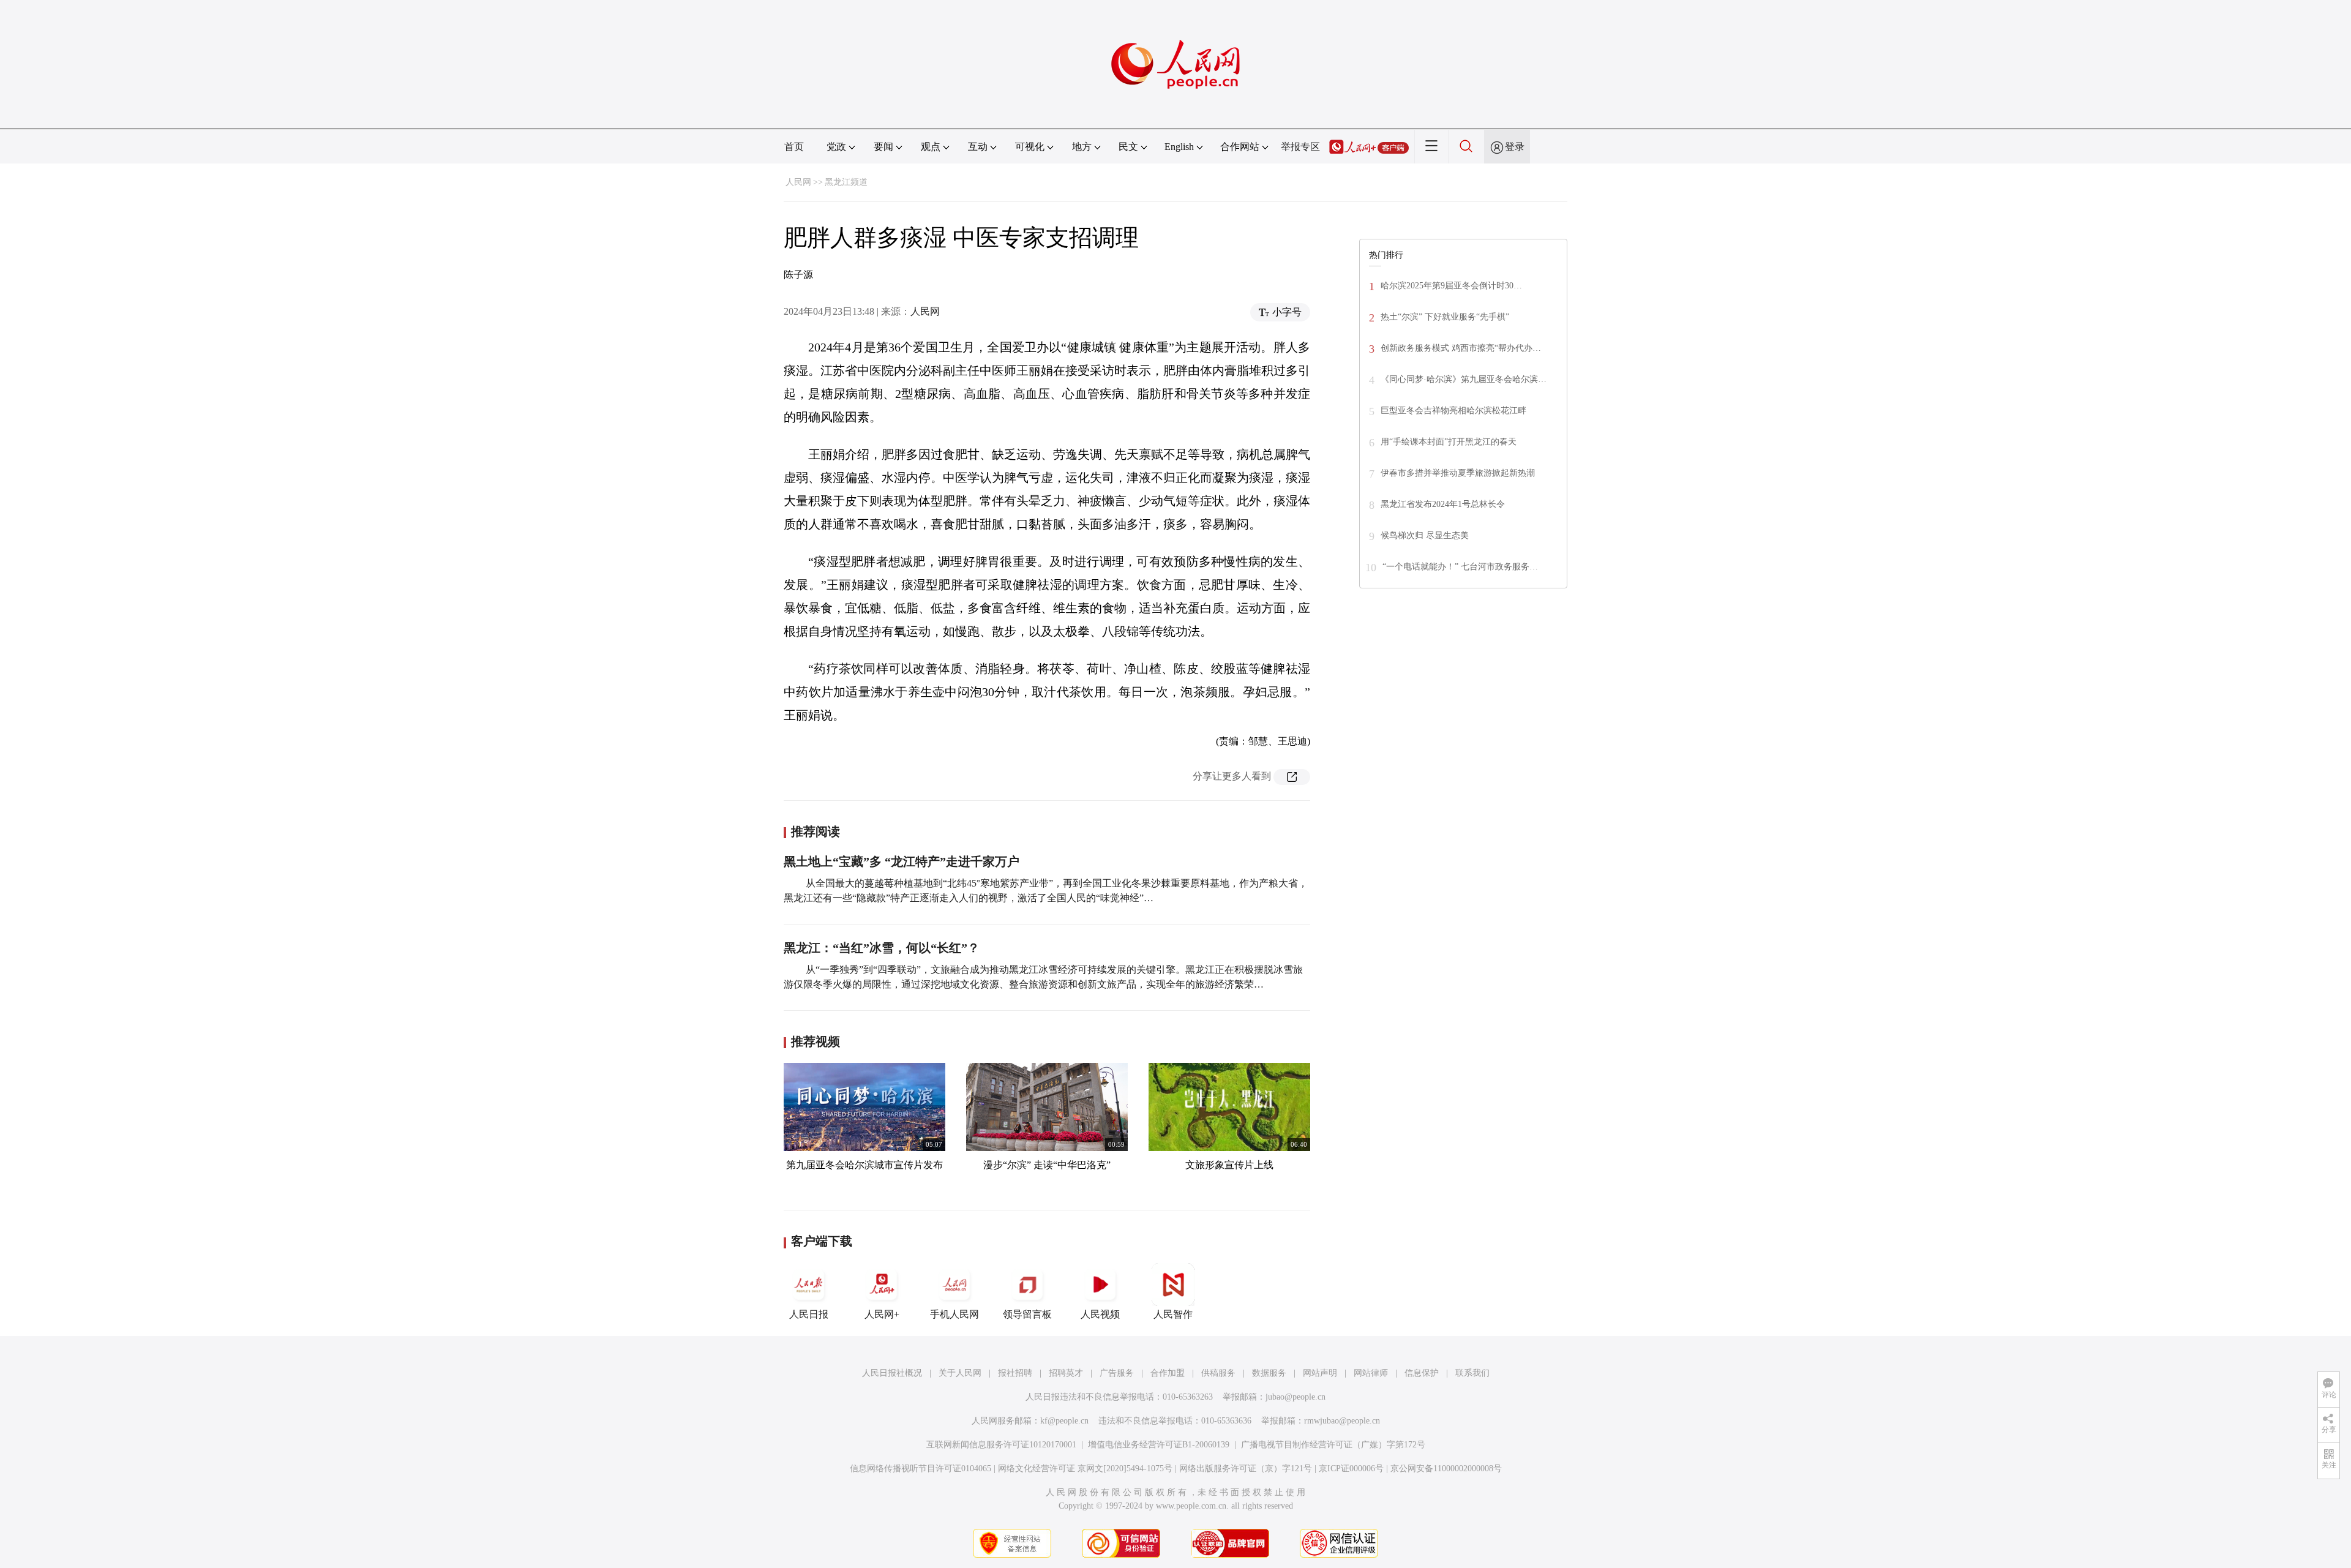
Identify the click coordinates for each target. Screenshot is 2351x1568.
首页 (794, 147)
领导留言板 (1027, 1314)
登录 (1515, 147)
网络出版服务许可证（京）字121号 (1246, 1469)
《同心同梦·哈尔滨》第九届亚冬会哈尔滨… (1464, 379)
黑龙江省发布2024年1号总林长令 (1443, 504)
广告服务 (1117, 1373)
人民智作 (1173, 1314)
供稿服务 (1218, 1373)
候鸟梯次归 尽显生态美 (1425, 535)
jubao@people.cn (1295, 1397)
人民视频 (1100, 1314)
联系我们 (1472, 1373)
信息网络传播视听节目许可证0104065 (921, 1469)
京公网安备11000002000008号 (1446, 1469)
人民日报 (809, 1314)
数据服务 (1269, 1373)
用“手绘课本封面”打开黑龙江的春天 (1449, 442)
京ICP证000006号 (1351, 1469)
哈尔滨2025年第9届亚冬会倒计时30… (1451, 286)
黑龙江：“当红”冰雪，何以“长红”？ (882, 948)
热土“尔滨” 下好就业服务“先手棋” (1445, 317)
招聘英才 (1066, 1373)
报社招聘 (1015, 1373)
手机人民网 (954, 1314)
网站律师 (1371, 1373)
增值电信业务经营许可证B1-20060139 (1159, 1445)
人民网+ (882, 1314)
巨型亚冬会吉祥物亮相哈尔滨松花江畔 (1453, 411)
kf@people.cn (1064, 1421)
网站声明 (1320, 1373)
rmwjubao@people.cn (1342, 1421)
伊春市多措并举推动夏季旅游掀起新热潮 (1458, 473)
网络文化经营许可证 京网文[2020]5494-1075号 (1085, 1469)
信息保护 (1422, 1373)
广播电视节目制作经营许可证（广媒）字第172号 (1333, 1445)
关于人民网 (960, 1373)
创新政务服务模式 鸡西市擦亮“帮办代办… (1461, 348)
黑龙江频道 (846, 182)
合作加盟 (1168, 1373)
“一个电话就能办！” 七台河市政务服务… (1460, 567)
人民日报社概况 (892, 1373)
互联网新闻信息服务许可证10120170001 (1001, 1445)
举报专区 (1300, 147)
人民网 (798, 182)
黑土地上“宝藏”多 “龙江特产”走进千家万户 (902, 861)
